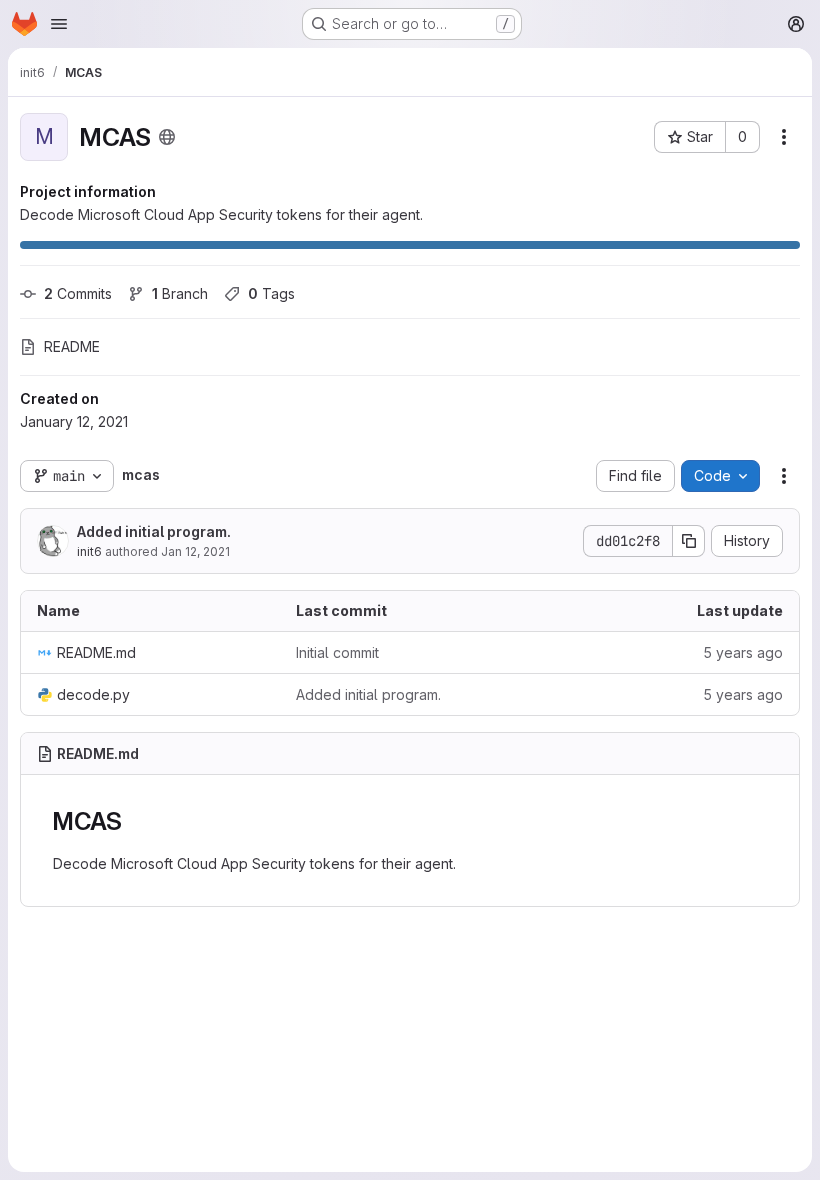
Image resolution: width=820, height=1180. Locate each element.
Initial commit (337, 652)
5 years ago (743, 652)
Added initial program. (154, 531)
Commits (78, 293)
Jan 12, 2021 (195, 551)
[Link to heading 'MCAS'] (135, 821)
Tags (271, 293)
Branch (180, 293)
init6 (89, 551)
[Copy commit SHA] (689, 541)
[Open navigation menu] (59, 24)
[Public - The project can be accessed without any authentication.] (167, 137)
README (72, 346)
